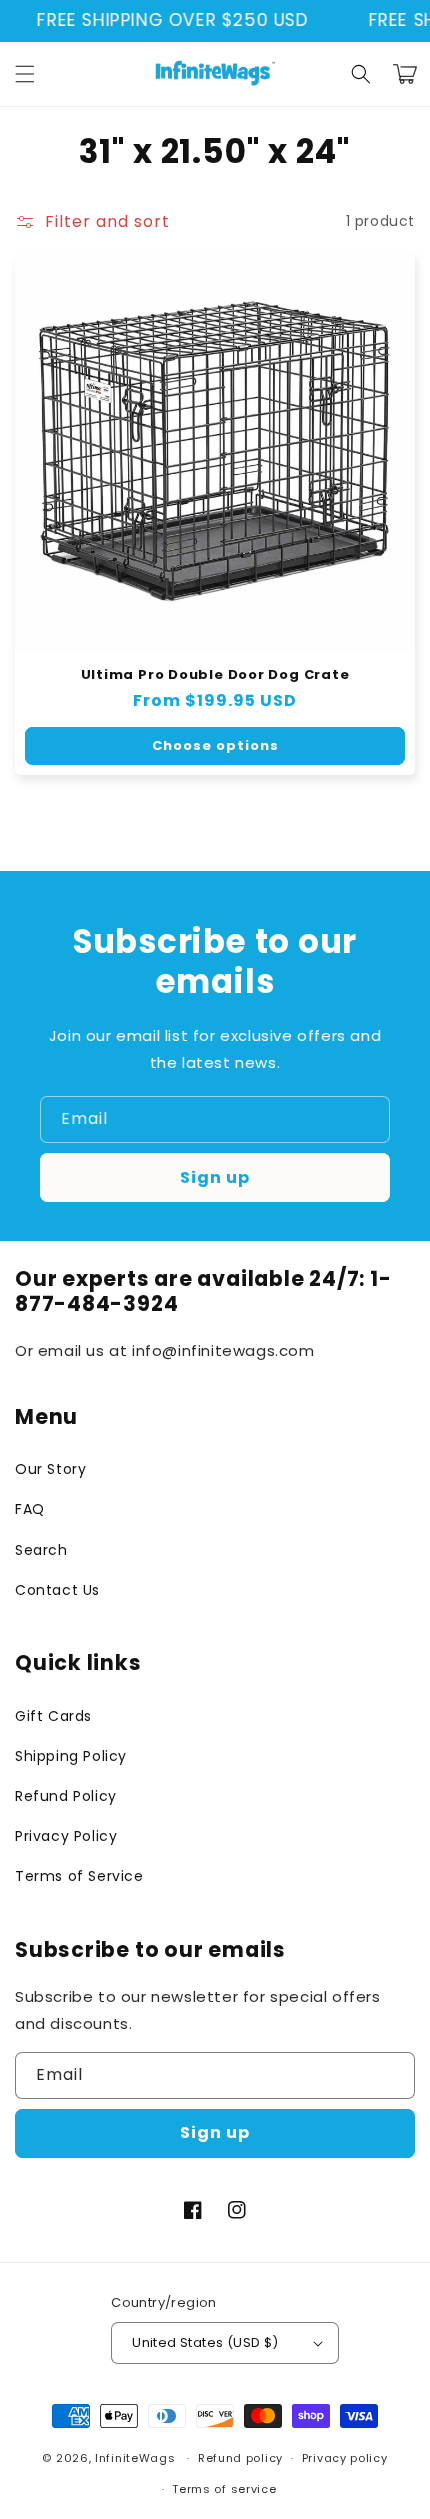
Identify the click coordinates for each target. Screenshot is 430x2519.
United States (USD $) (205, 2342)
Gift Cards (53, 1716)
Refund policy (240, 2458)
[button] (25, 74)
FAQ (30, 1509)
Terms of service (224, 2489)
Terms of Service (79, 1876)
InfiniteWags (135, 2458)
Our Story (50, 1469)
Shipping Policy (71, 1756)
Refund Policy (66, 1796)
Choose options (215, 745)
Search (41, 1550)
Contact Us (57, 1590)
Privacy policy (345, 2458)
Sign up (215, 1177)
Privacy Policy (66, 1836)
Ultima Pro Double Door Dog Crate (215, 675)
